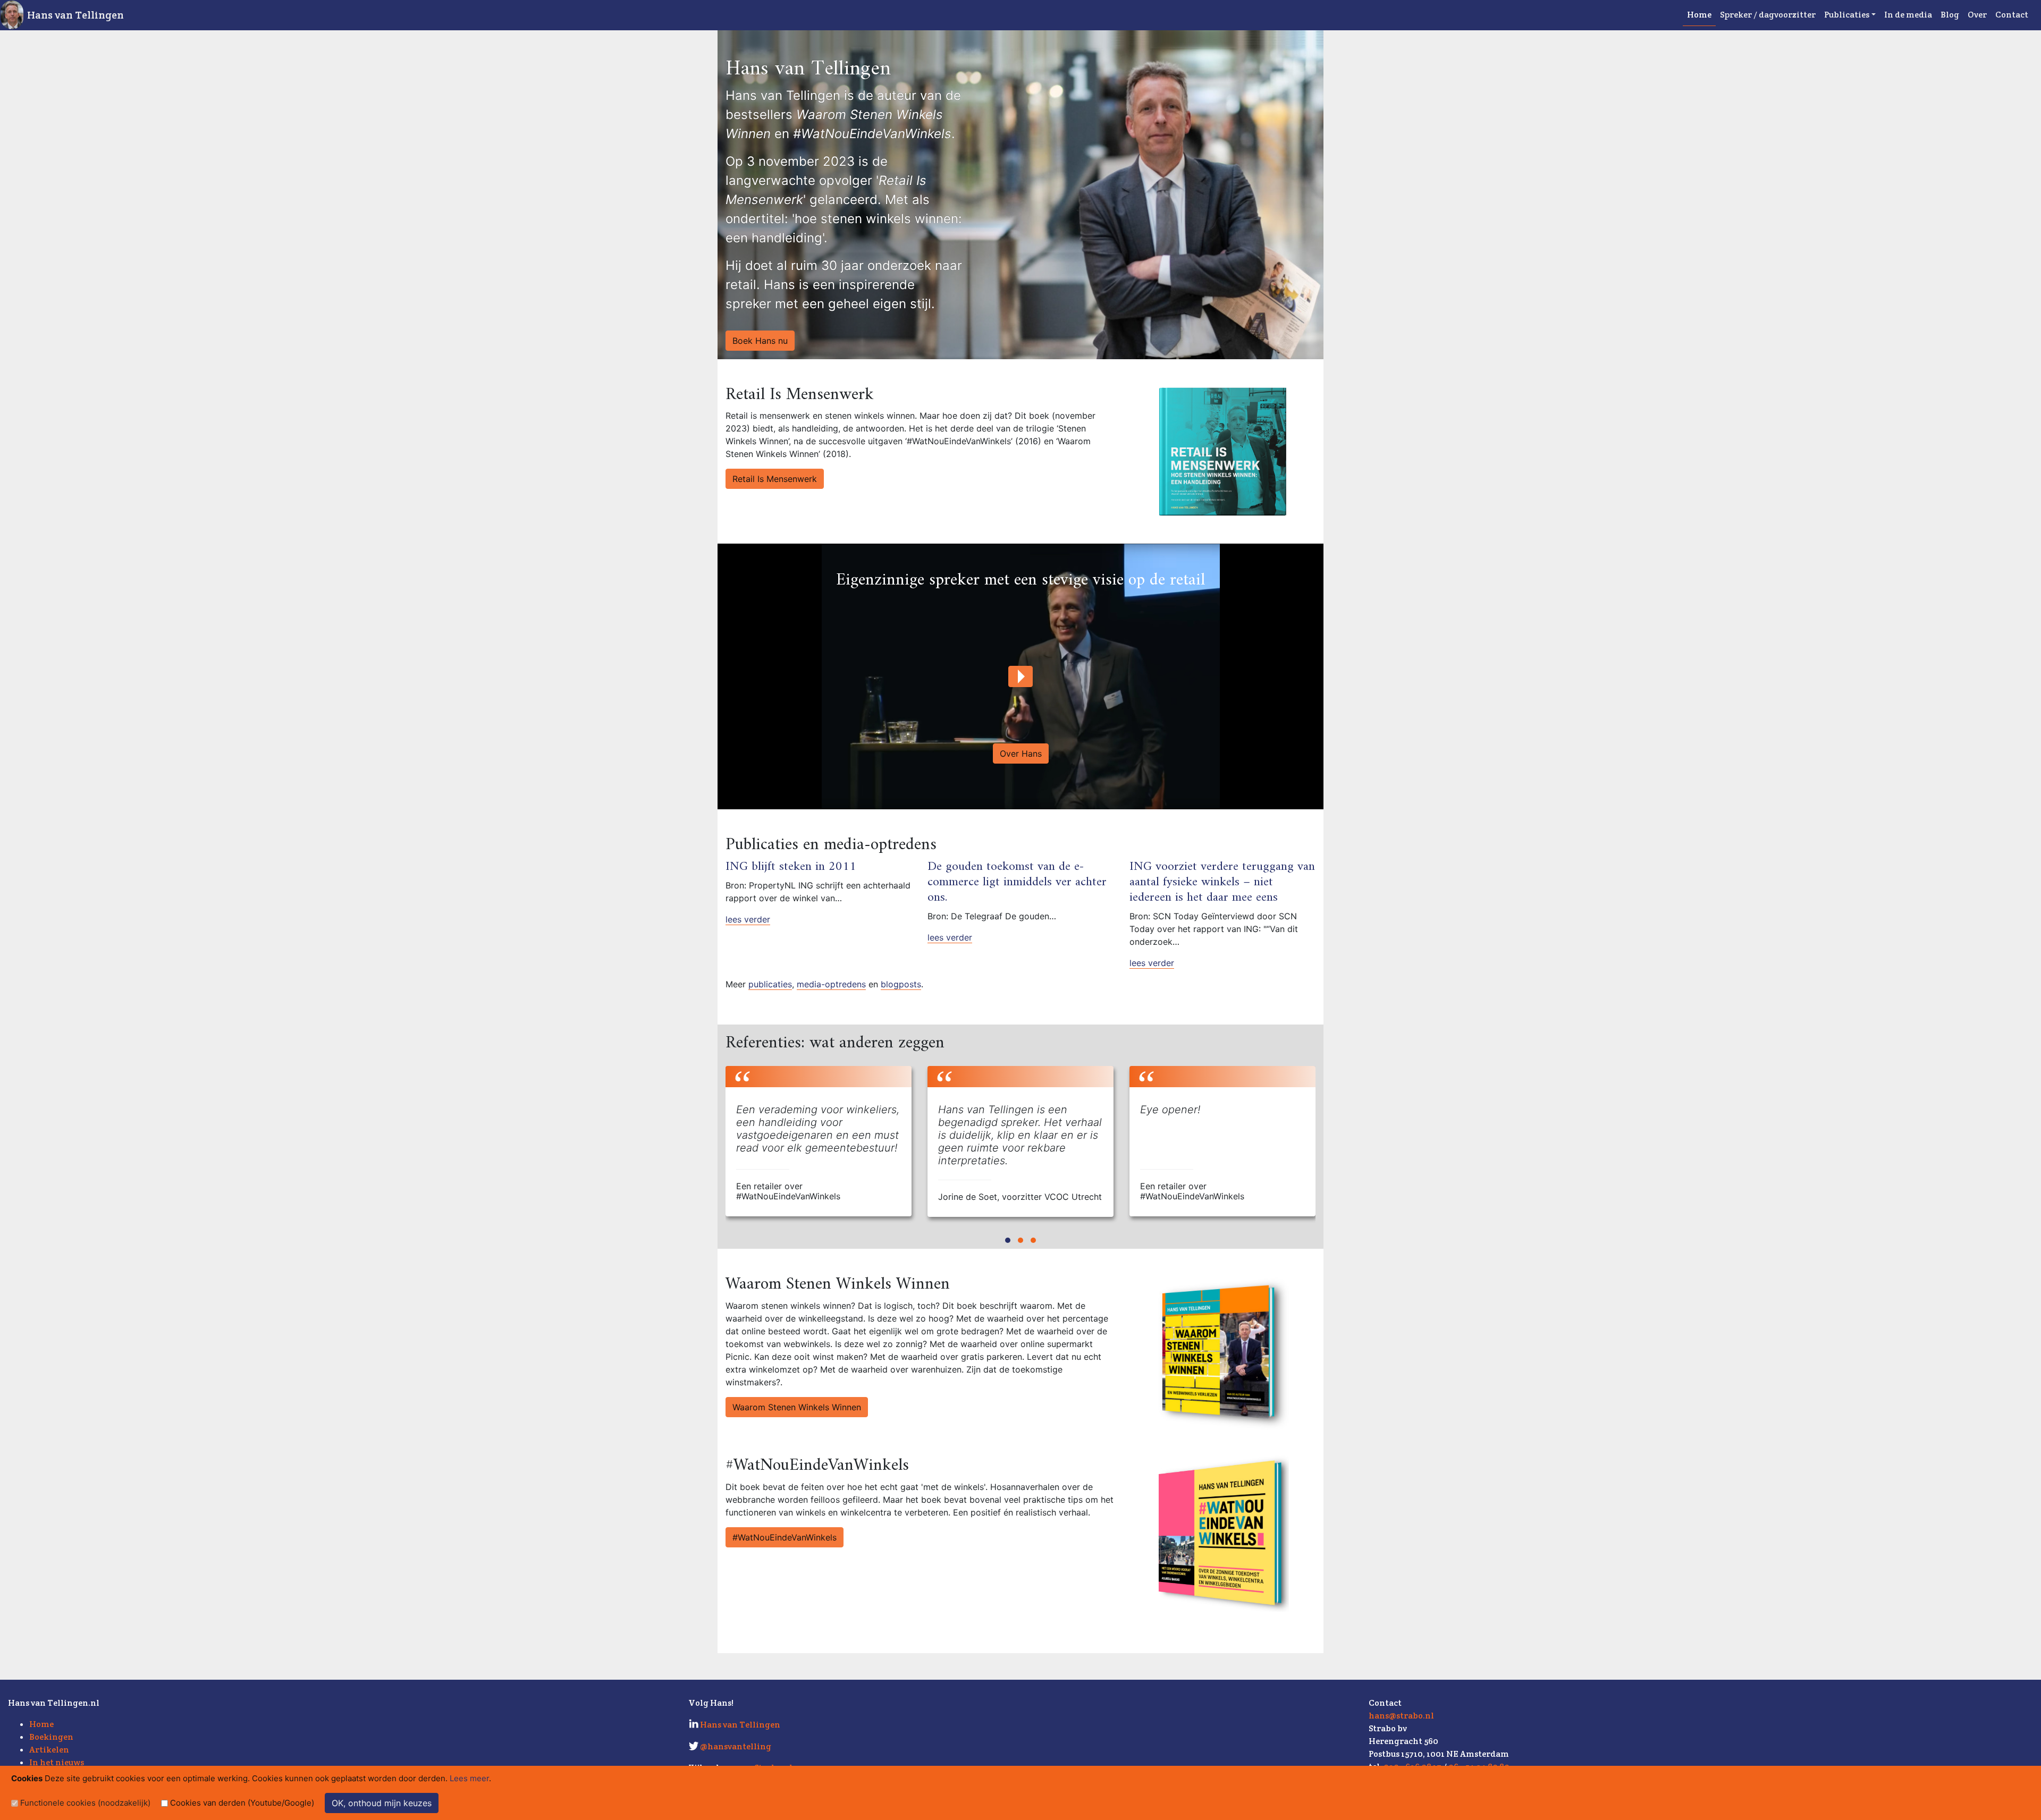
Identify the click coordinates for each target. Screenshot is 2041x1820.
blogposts (901, 984)
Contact (2012, 15)
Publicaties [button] (1847, 15)
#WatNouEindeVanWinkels (785, 1537)
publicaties (770, 984)
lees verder (748, 919)
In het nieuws (57, 1762)
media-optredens (831, 984)
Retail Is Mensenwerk (775, 479)
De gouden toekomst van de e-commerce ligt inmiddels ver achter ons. (1017, 882)
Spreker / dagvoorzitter (1768, 15)
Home (1699, 15)
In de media (1908, 15)
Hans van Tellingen (75, 15)
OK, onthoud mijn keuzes (382, 1803)
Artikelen (49, 1750)
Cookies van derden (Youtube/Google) (242, 1803)
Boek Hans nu (760, 341)
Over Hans (1021, 754)
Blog (1950, 15)
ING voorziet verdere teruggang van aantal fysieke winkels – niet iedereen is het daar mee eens (1222, 882)
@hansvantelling (736, 1746)
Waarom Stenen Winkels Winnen (797, 1407)
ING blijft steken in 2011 (791, 867)
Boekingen (51, 1737)
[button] (1008, 1240)
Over (1977, 15)
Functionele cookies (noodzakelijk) (85, 1803)
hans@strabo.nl (1401, 1716)
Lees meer (469, 1778)
